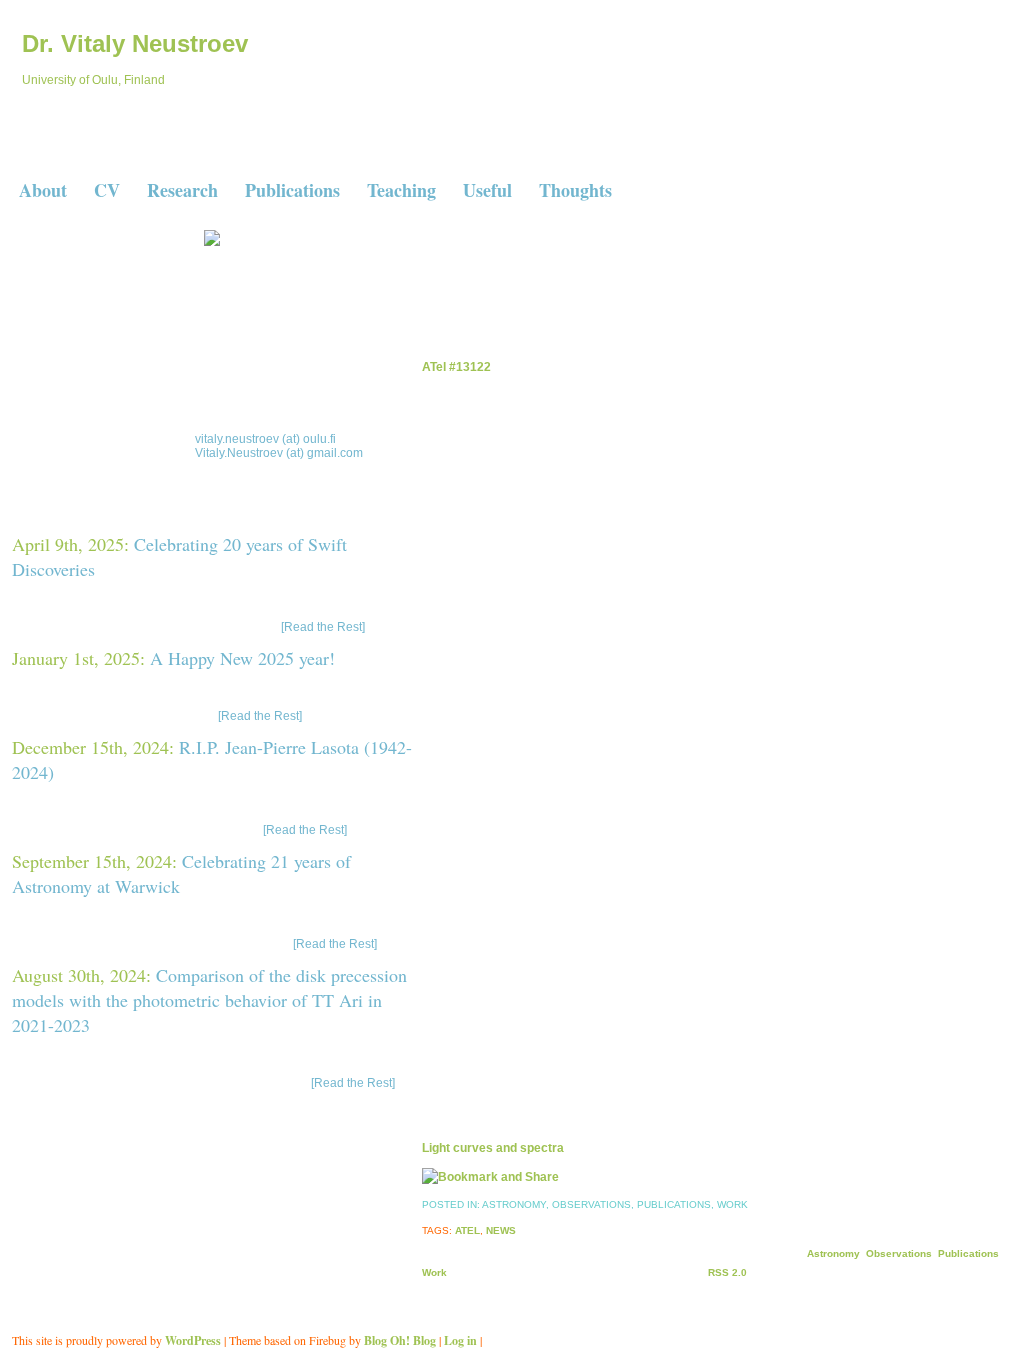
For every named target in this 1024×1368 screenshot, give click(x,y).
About (43, 190)
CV (107, 190)
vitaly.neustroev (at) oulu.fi (265, 439)
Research (182, 190)
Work (732, 1204)
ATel (467, 1230)
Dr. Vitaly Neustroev (135, 43)
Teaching (401, 190)
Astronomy (514, 1204)
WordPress (193, 1340)
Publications (292, 190)
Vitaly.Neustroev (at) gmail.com (279, 453)
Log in (460, 1340)
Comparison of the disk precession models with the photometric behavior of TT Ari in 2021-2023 (209, 1000)
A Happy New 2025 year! (242, 658)
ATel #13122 (456, 367)
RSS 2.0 (727, 1272)
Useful (487, 190)
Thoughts (575, 190)
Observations (591, 1204)
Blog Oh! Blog (400, 1340)
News (501, 1230)
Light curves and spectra (493, 1148)
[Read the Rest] (321, 627)
